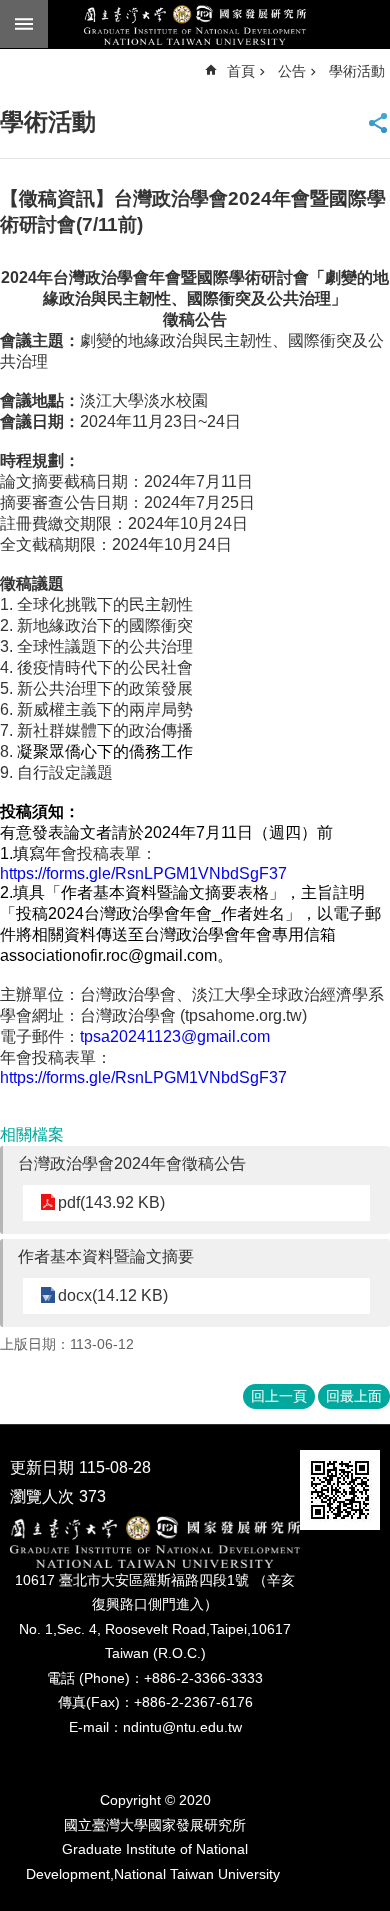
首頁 (241, 71)
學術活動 (357, 71)
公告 (292, 71)
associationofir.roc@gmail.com (108, 955)
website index (24, 24)
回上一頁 (279, 1396)
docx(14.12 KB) (113, 1295)
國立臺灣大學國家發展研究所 (195, 25)
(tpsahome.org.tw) (193, 1015)
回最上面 (354, 1396)
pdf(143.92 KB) (111, 1202)
